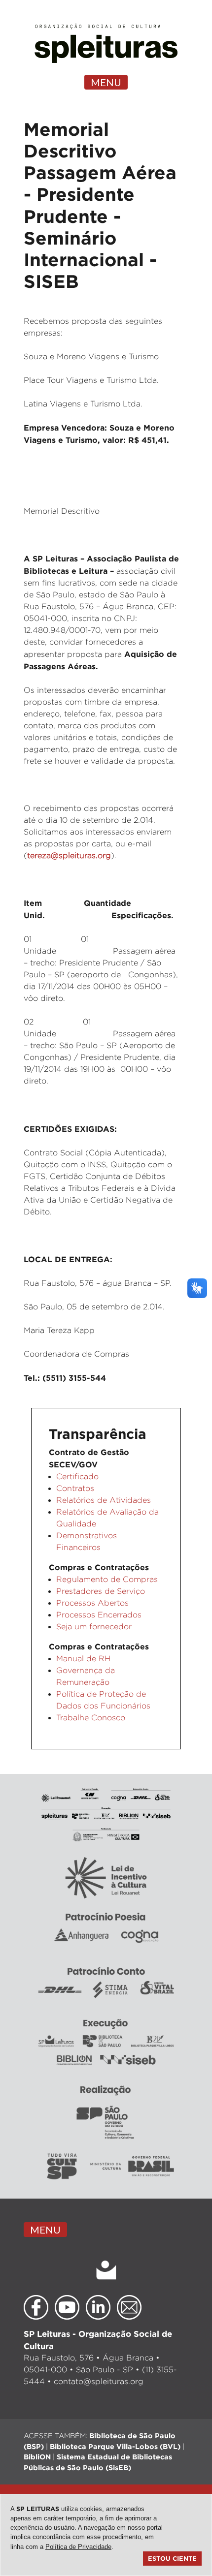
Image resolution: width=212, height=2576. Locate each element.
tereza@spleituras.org (69, 855)
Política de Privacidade (78, 2547)
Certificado (77, 1476)
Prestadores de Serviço (101, 1591)
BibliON (37, 2457)
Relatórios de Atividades (104, 1500)
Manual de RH (83, 1659)
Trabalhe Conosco (91, 1718)
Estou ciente (172, 2558)
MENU (106, 82)
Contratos (75, 1488)
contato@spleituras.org (99, 2381)
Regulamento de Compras (107, 1579)
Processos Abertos (92, 1603)
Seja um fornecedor (94, 1627)
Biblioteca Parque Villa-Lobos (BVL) (115, 2446)
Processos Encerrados (99, 1615)
